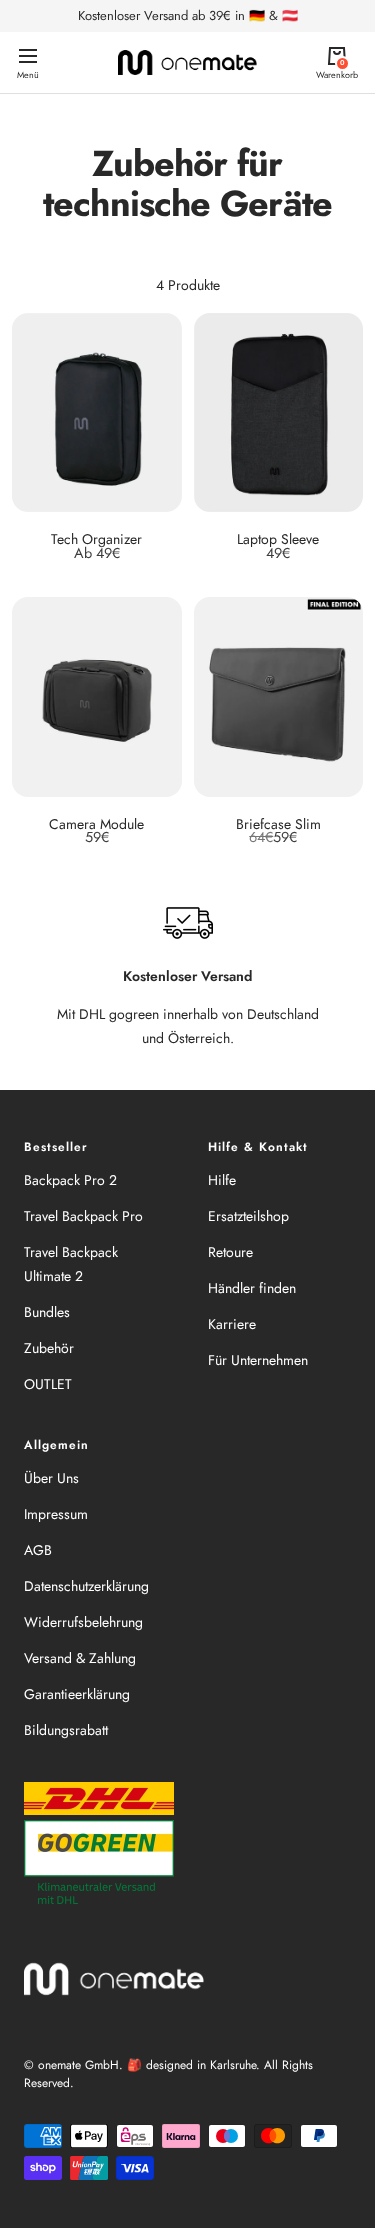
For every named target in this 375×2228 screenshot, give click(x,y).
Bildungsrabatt (66, 1730)
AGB (38, 1550)
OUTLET (48, 1384)
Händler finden (252, 1288)
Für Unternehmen (258, 1360)
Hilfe (222, 1180)
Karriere (232, 1324)
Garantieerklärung (77, 1694)
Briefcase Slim (278, 824)
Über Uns (51, 1478)
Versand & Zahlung (80, 1658)
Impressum (56, 1514)
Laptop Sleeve (278, 539)
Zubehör (49, 1348)
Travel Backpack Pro (83, 1216)
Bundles (47, 1312)
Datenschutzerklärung (86, 1586)
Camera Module (96, 824)
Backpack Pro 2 (70, 1180)
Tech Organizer (96, 539)
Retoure (230, 1252)
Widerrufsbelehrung (83, 1622)
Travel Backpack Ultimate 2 (71, 1264)
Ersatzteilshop (248, 1216)
